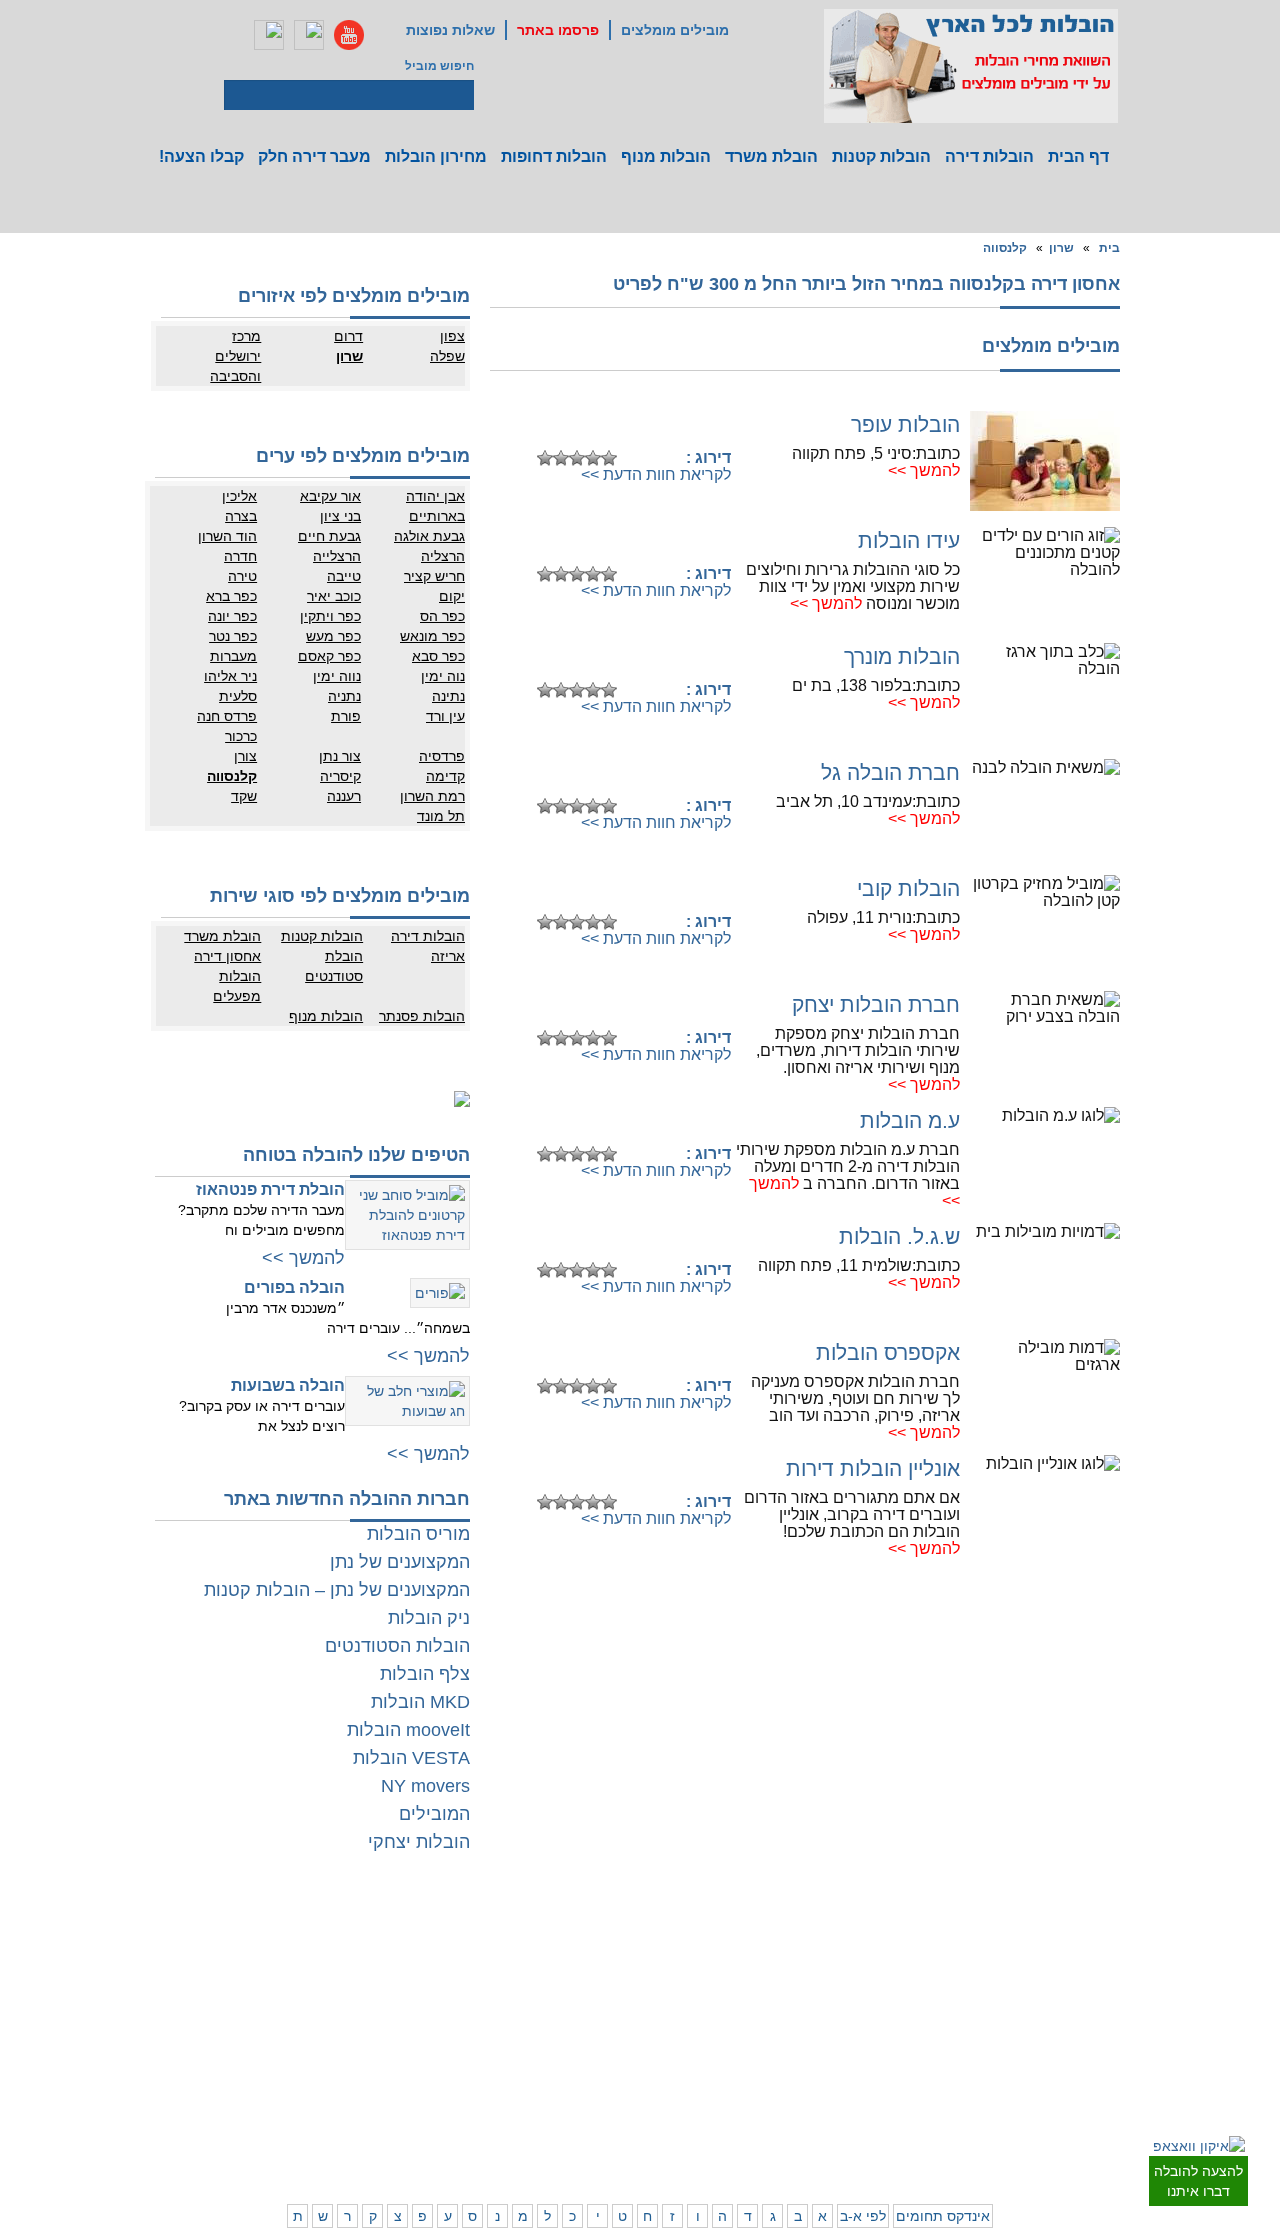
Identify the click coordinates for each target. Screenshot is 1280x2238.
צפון (452, 336)
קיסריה (340, 776)
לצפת (789, 2110)
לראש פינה (775, 2130)
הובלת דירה (339, 2030)
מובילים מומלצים (675, 30)
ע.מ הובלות (910, 1120)
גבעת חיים (329, 536)
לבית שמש (1033, 2110)
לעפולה (784, 2050)
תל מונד (441, 816)
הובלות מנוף (666, 156)
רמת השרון (432, 796)
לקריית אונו (1032, 2035)
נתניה (344, 696)
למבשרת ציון (1108, 2150)
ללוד (615, 1955)
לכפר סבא (777, 1955)
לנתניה (865, 1935)
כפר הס (442, 616)
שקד (244, 796)
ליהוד (1046, 2015)
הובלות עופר (905, 424)
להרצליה (781, 1935)
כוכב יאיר (334, 596)
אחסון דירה (227, 956)
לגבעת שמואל (1105, 2035)
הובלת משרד (771, 156)
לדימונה (526, 2070)
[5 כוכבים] (609, 458)
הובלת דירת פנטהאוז (270, 1189)
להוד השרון (775, 1975)
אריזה (448, 956)
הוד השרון (227, 536)
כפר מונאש (432, 636)
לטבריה (784, 2090)
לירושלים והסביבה (1118, 2120)
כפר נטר (233, 636)
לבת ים (1042, 1995)
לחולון (1125, 1995)
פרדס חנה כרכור (227, 726)
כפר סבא (438, 656)
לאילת (610, 2110)
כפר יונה (232, 616)
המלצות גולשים (330, 1935)
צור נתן (340, 756)
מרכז (246, 336)
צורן (245, 756)
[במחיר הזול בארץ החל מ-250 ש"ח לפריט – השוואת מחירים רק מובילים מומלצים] (971, 66)
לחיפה (867, 2030)
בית (1109, 248)
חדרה (240, 556)
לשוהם (529, 1975)
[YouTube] (349, 35)
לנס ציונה (602, 1975)
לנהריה (865, 2050)
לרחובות (605, 1935)
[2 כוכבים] (561, 458)
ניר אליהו (230, 676)
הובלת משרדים (251, 2050)
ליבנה (531, 1955)
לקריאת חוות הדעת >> (656, 474)
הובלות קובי (908, 888)
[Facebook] (269, 35)
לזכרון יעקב (855, 2090)
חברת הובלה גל (890, 772)
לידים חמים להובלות (318, 2156)
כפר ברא (231, 596)
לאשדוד (606, 2050)
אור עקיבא (330, 496)
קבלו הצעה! (201, 156)
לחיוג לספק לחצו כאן (630, 426)
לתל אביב (1116, 1935)
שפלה (447, 356)
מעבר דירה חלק (314, 156)
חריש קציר (434, 576)
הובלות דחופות (554, 156)
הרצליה (443, 556)
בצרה (241, 516)
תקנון (276, 1955)
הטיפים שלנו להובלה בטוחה (356, 1155)
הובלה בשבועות (288, 1385)
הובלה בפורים (294, 1287)
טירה (242, 576)
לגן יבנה (606, 1995)
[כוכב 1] (545, 458)
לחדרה (865, 2070)
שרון (1061, 248)
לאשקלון (525, 2050)
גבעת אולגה (429, 536)
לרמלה (529, 1935)
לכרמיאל (861, 2110)
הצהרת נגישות (332, 1975)
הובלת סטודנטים (334, 966)
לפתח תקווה (1029, 1955)
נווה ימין (337, 676)
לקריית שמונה (848, 2130)
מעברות (233, 656)
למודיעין (1120, 2055)
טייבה (344, 576)
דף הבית (1078, 156)
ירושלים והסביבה (235, 366)
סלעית (238, 696)
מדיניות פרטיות (331, 1955)
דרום (348, 336)
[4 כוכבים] (593, 458)
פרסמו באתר (558, 30)
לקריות (786, 2030)
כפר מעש (333, 636)
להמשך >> (924, 470)
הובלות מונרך (902, 656)
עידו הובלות (909, 540)
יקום (452, 596)
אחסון (274, 2030)
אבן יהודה (435, 496)
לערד (533, 2090)
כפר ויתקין (330, 616)
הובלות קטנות (881, 156)
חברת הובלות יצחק (876, 1004)
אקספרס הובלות (888, 1352)
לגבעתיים (1116, 1955)
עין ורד (445, 716)
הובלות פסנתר (422, 1016)
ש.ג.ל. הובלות (899, 1236)
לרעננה (864, 1975)
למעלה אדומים (1022, 2130)
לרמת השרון (853, 1955)
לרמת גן (1040, 1935)
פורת (346, 716)
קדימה (445, 776)
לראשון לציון (1030, 1975)
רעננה (344, 796)
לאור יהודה (1112, 2015)
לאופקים (605, 2090)
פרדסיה (442, 756)
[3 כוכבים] (577, 458)
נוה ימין (443, 676)
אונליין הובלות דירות (873, 1468)
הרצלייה (337, 556)
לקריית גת (601, 2070)
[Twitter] (309, 35)
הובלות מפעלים (237, 986)
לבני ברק (1118, 1975)
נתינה (448, 696)
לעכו (792, 2070)
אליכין (239, 496)
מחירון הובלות (436, 156)
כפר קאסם (329, 656)
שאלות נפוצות (450, 30)
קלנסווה (1005, 248)
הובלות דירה (989, 156)
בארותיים (437, 516)
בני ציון (340, 516)
